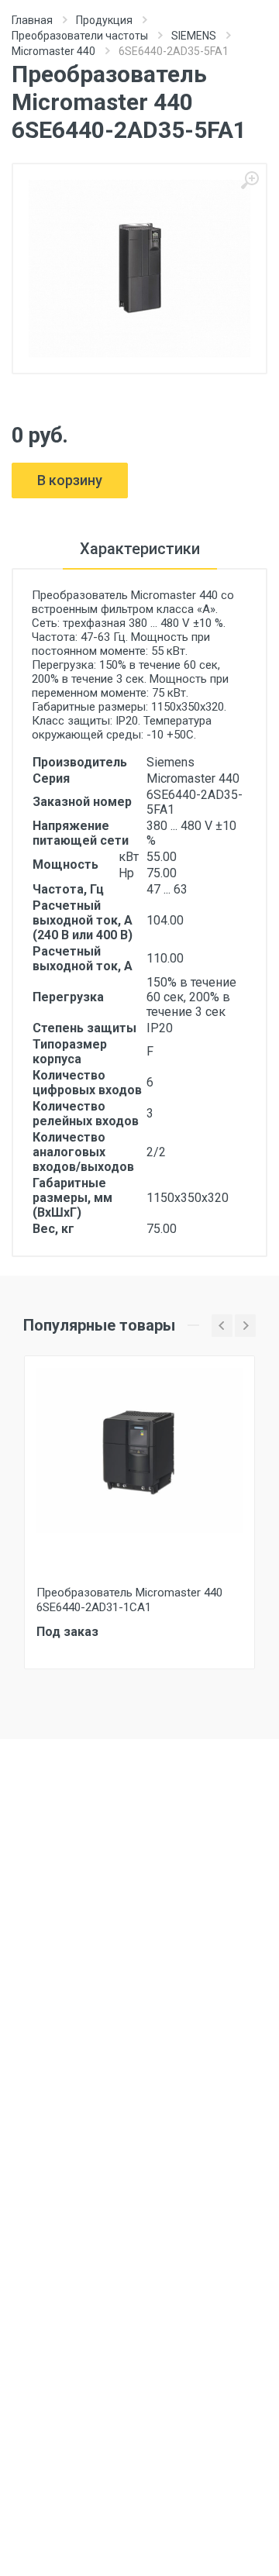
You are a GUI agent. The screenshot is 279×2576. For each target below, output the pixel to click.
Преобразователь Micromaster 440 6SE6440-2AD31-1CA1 (129, 1600)
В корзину (70, 480)
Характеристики (140, 549)
